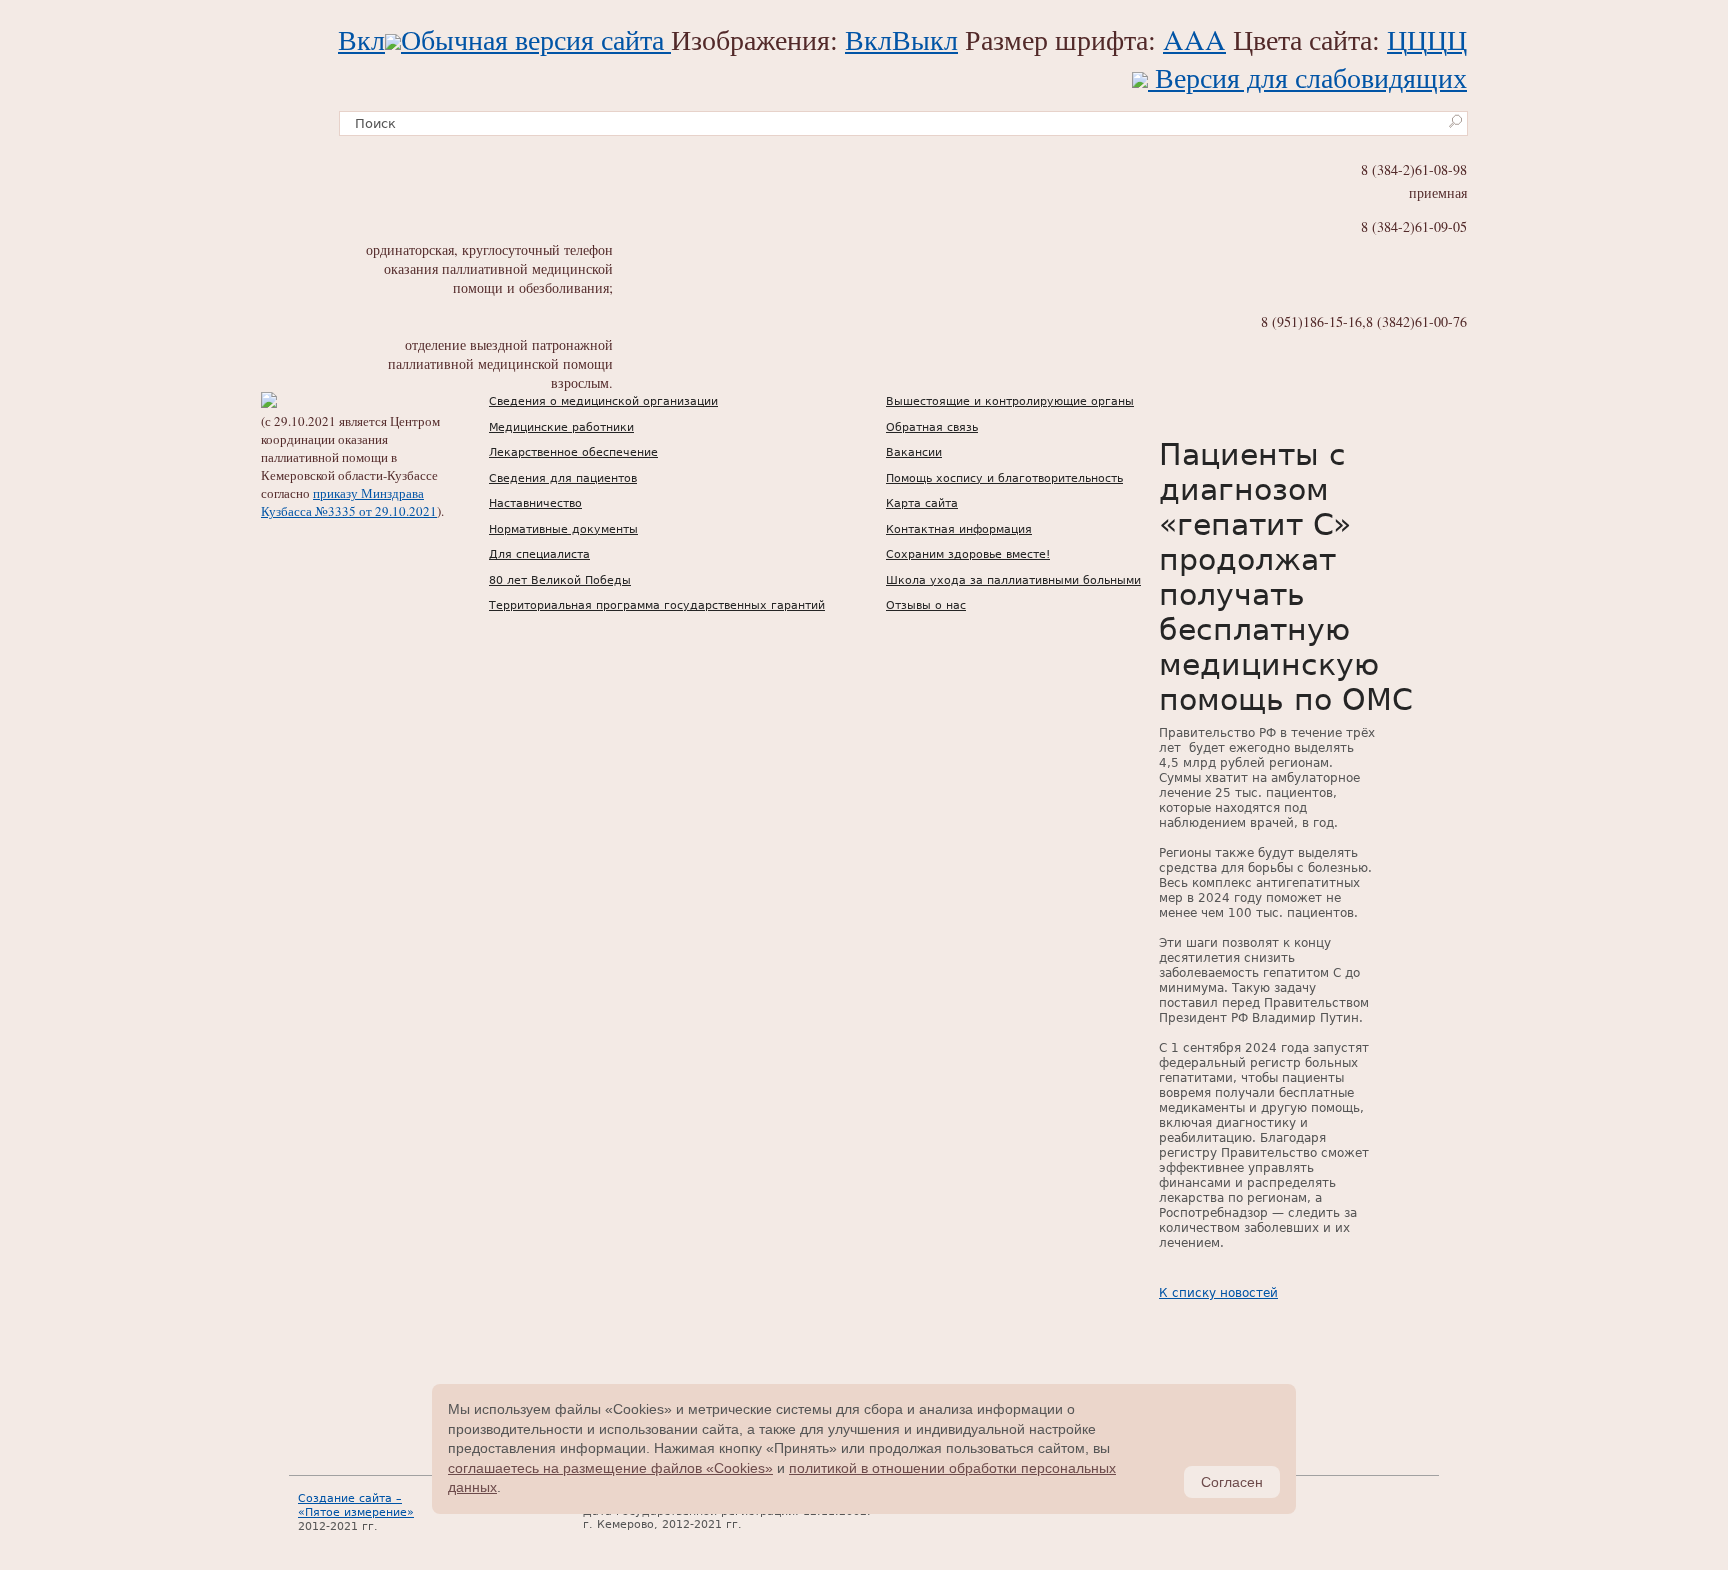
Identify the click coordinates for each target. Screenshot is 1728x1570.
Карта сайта (922, 503)
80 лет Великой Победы (560, 580)
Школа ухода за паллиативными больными (1013, 580)
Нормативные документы (563, 529)
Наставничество (535, 503)
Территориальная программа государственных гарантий (657, 605)
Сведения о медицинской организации (603, 401)
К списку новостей (1218, 1292)
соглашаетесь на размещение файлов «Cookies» (610, 1468)
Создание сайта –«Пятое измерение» (356, 1505)
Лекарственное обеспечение (573, 452)
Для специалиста (539, 554)
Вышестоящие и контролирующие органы (1010, 401)
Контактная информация (959, 529)
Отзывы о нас (926, 605)
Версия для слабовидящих (1307, 77)
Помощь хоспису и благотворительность (1004, 478)
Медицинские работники (561, 427)
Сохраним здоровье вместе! (968, 554)
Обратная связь (932, 427)
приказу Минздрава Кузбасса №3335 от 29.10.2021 (349, 502)
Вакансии (914, 452)
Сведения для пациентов (563, 478)
